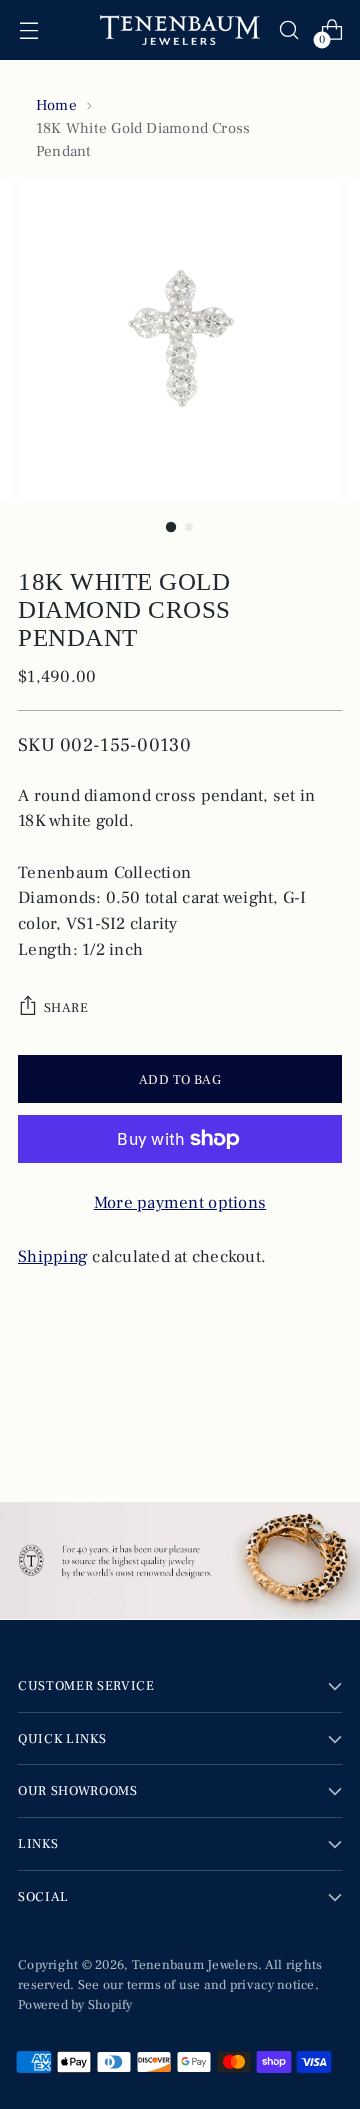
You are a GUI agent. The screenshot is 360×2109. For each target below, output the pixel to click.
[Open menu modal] (28, 30)
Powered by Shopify (75, 2004)
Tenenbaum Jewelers (195, 1964)
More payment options (180, 1203)
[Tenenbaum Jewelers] (180, 30)
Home (56, 105)
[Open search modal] (288, 30)
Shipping (53, 1257)
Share (66, 1007)
